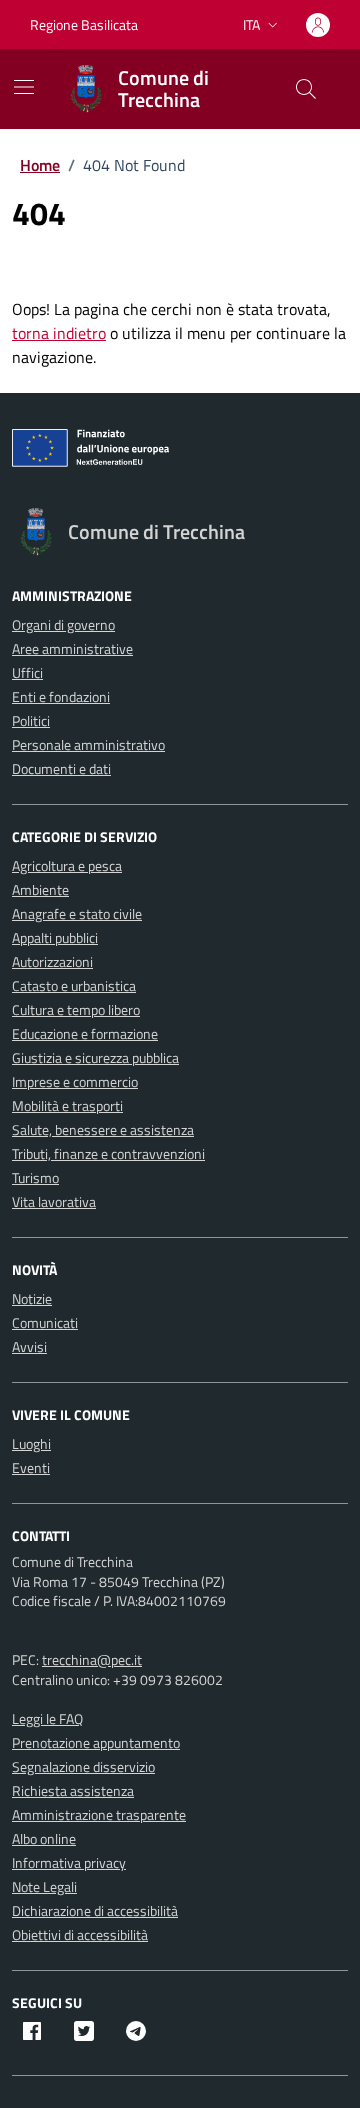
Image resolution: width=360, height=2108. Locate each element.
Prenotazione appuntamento (96, 1742)
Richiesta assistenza (73, 1790)
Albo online (44, 1838)
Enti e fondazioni (61, 696)
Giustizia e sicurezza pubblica (95, 1057)
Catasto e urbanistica (74, 985)
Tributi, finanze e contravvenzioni (108, 1153)
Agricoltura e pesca (67, 865)
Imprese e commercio (75, 1081)
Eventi (31, 1467)
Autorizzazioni (52, 961)
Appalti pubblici (55, 937)
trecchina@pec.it (92, 1659)
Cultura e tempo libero (76, 1009)
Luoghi (31, 1443)
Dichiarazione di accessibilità (95, 1910)
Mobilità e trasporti (67, 1105)
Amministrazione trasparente (99, 1814)
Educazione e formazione (85, 1033)
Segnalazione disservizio (83, 1766)
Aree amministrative (72, 648)
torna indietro (59, 333)
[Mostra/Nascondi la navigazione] (24, 87)
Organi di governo (63, 624)
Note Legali (44, 1886)
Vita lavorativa (54, 1201)
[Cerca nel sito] (306, 89)
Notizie (32, 1298)
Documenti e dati (61, 768)
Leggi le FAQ (47, 1718)
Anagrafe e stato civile (77, 913)
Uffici (27, 672)
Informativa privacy (69, 1862)
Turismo (35, 1177)
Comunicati (45, 1322)
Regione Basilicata (84, 24)
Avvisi (29, 1346)
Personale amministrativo (88, 744)
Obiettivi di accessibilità (80, 1934)
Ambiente (40, 889)
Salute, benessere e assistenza (103, 1129)
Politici (31, 720)
